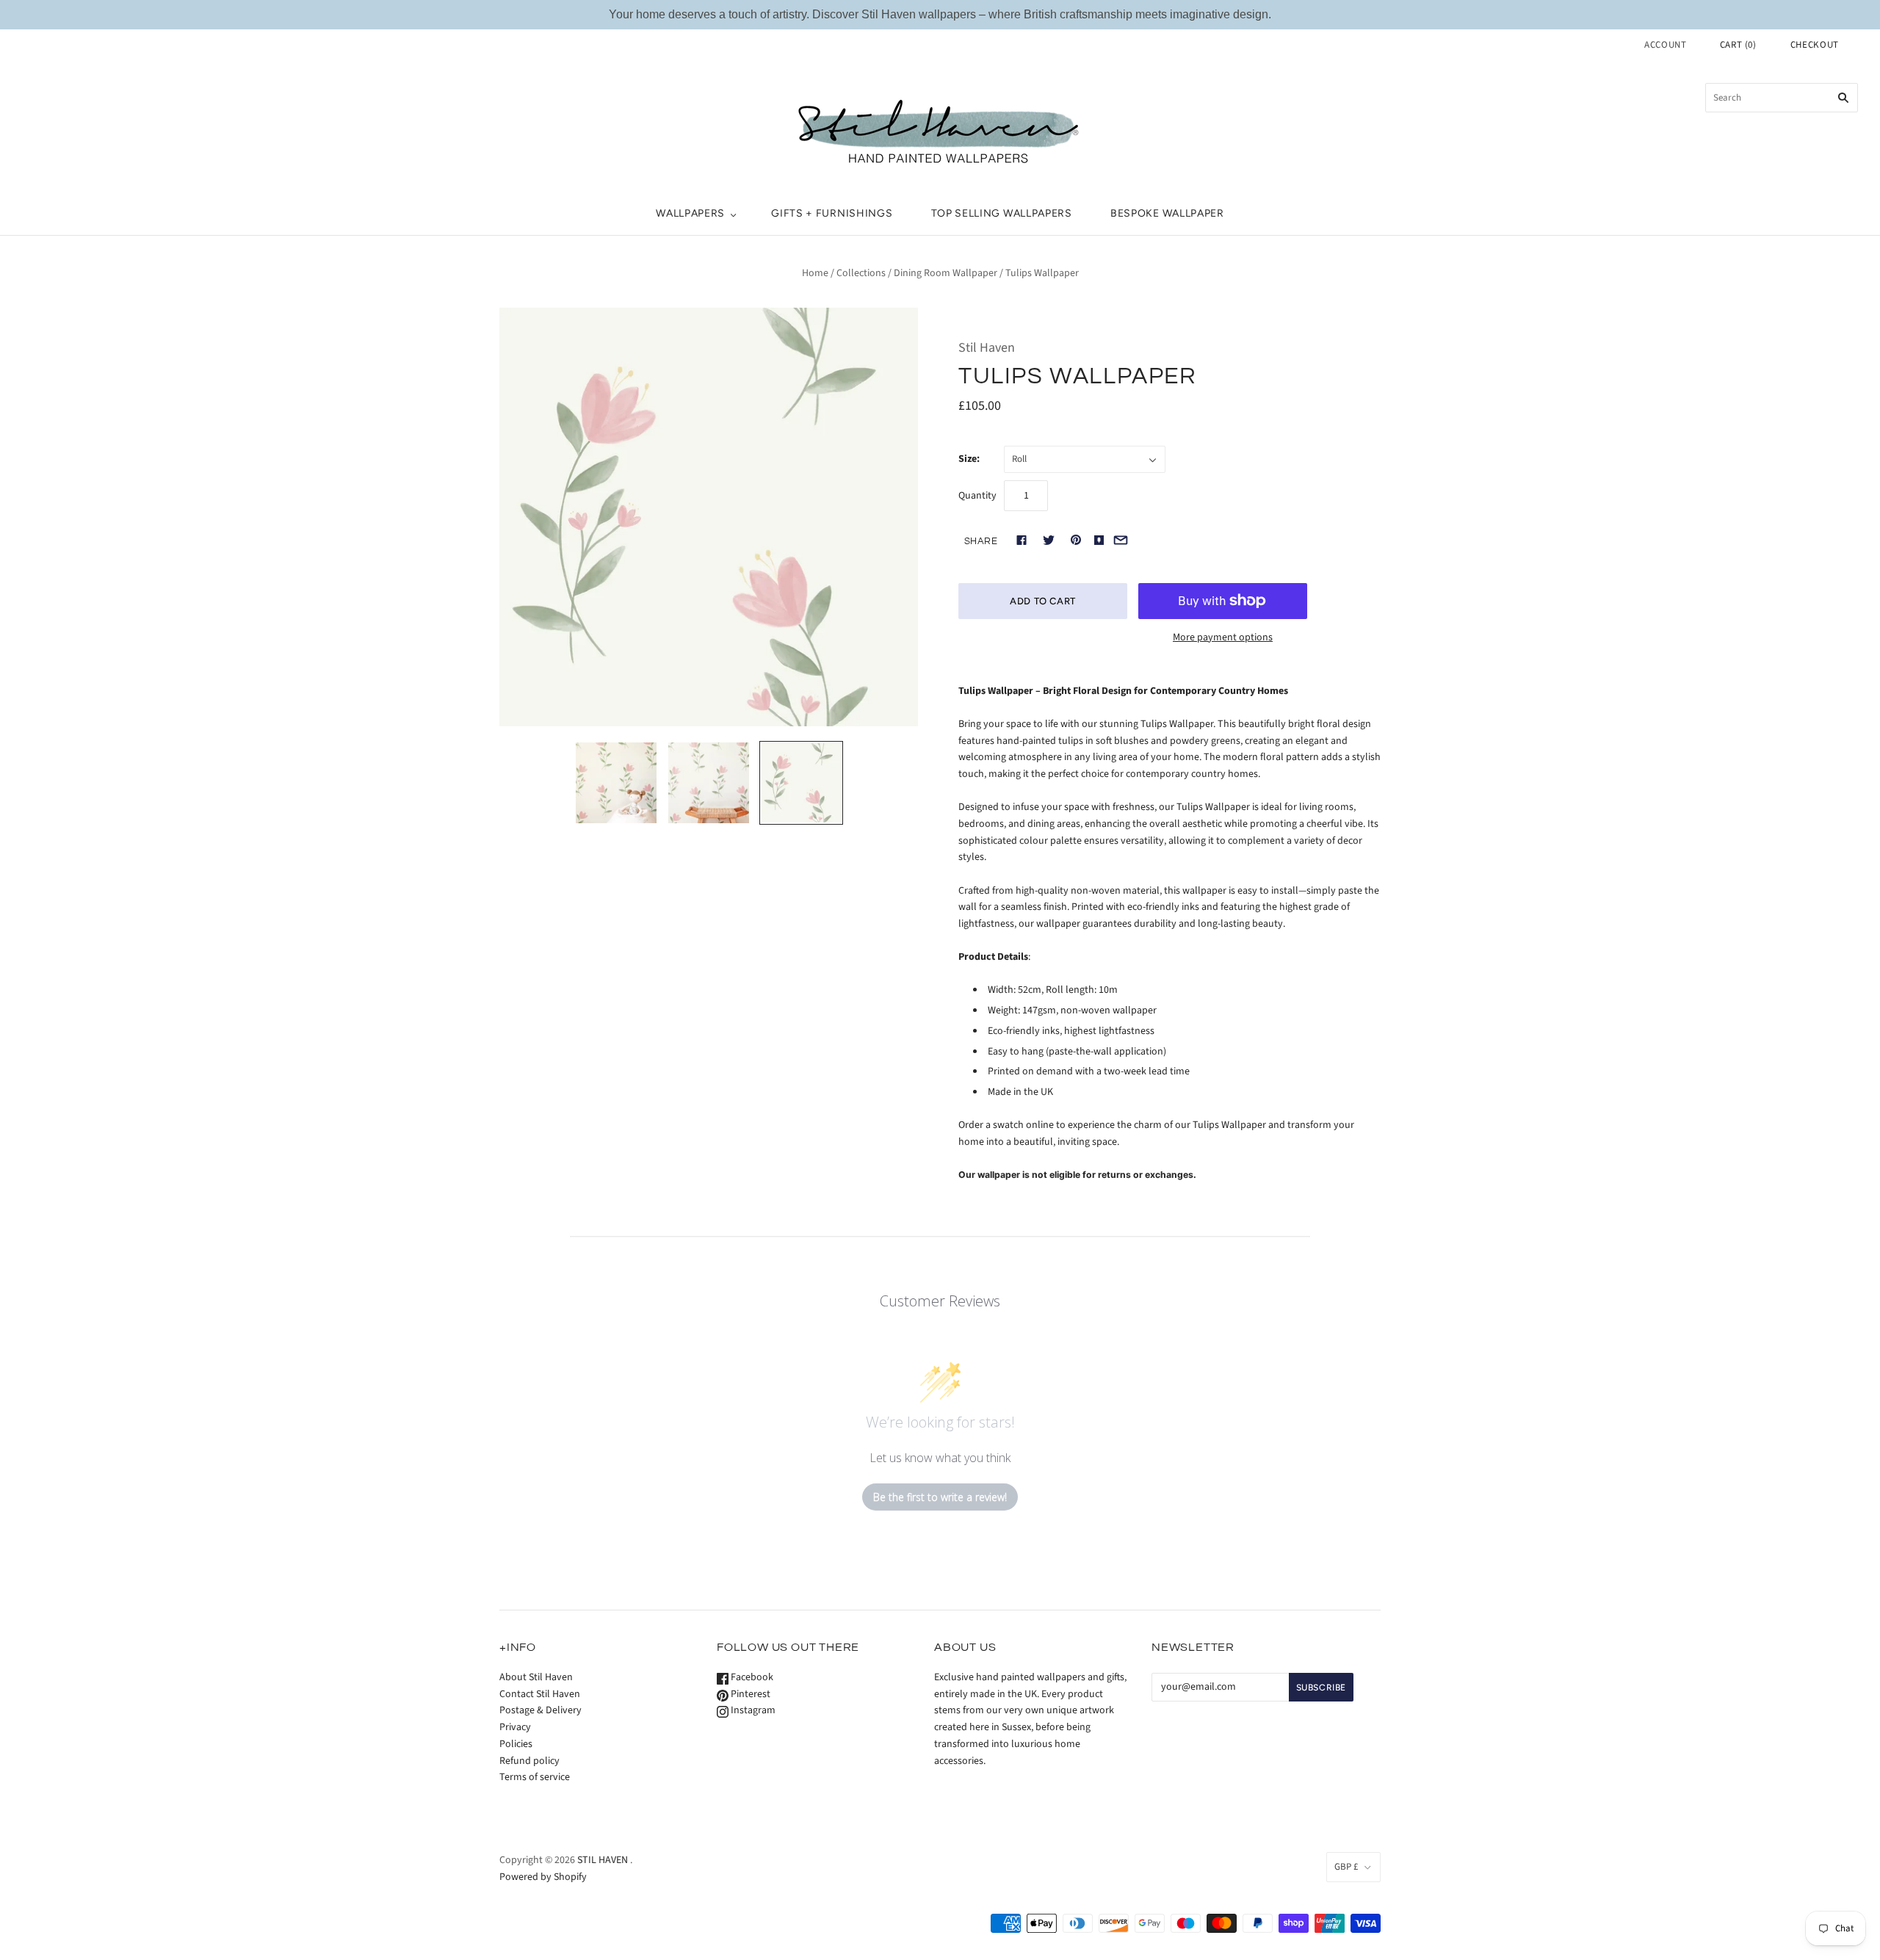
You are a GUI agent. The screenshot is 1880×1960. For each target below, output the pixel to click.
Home (815, 273)
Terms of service (535, 1777)
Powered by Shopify (543, 1877)
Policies (516, 1744)
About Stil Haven (536, 1677)
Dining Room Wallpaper (946, 273)
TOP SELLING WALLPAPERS (1002, 213)
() (1738, 45)
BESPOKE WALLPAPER (1167, 213)
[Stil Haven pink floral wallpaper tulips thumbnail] (709, 783)
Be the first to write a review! (940, 1497)
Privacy (515, 1727)
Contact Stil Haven (540, 1694)
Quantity (977, 496)
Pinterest (749, 1694)
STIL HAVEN (603, 1860)
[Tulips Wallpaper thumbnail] (801, 783)
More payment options (1223, 637)
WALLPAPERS (690, 213)
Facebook (751, 1677)
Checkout (1815, 45)
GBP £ (1346, 1867)
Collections (861, 273)
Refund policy (529, 1761)
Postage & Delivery (540, 1710)
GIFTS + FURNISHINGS (832, 213)
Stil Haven (987, 348)
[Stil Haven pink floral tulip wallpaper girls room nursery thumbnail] (616, 783)
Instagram (752, 1710)
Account (1666, 45)
